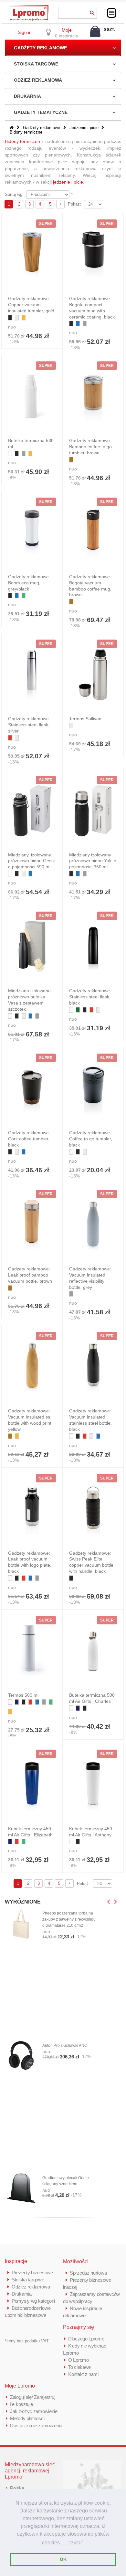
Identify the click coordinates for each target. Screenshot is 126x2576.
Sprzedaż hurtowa (88, 2273)
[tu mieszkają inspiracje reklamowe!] (29, 7)
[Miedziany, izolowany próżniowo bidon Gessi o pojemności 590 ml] (32, 811)
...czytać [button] (74, 2543)
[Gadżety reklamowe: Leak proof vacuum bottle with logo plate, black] (32, 1509)
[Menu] (112, 13)
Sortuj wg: (14, 194)
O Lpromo (79, 2360)
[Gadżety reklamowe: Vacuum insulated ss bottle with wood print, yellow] (32, 1367)
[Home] (12, 128)
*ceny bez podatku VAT (27, 2341)
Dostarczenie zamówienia (36, 2425)
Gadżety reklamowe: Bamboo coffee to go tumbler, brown (90, 447)
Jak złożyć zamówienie (34, 2411)
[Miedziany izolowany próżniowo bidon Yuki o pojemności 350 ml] (93, 811)
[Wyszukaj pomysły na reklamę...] (92, 12)
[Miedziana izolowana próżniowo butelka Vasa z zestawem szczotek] (32, 946)
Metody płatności (27, 2418)
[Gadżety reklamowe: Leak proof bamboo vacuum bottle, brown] (32, 1225)
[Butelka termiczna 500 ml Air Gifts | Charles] (93, 1651)
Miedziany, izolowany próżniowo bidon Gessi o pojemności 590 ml (31, 861)
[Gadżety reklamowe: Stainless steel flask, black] (93, 946)
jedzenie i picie (68, 182)
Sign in (25, 32)
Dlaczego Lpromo (86, 2339)
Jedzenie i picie (84, 128)
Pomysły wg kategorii (33, 2301)
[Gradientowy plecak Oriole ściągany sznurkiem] (21, 2188)
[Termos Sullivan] (93, 674)
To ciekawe (79, 2367)
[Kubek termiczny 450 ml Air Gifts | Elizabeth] (32, 1784)
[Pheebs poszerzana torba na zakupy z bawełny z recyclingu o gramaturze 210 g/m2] (21, 1924)
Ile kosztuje (21, 2404)
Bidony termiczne (22, 141)
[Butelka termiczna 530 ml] (32, 396)
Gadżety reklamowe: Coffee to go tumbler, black (91, 1139)
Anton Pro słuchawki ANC (65, 2046)
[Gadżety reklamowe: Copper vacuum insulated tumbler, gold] (32, 254)
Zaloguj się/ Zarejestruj (33, 2397)
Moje (67, 30)
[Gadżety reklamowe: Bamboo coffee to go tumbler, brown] (93, 396)
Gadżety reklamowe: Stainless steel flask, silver (29, 725)
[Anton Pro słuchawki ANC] (21, 2056)
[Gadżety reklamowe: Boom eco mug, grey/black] (32, 532)
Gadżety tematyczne (41, 112)
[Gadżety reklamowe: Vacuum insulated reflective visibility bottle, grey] (93, 1225)
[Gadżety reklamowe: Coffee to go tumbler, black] (93, 1088)
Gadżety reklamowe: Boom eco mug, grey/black (29, 583)
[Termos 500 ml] (32, 1651)
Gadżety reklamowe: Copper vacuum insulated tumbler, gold (31, 305)
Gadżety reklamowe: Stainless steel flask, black (90, 997)
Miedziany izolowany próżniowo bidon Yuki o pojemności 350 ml (93, 861)
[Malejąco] (72, 194)
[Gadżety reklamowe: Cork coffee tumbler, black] (32, 1088)
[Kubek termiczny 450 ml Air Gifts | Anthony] (93, 1784)
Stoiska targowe (36, 64)
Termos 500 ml (23, 1695)
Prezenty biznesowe (32, 2273)
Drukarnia (27, 96)
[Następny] (60, 204)
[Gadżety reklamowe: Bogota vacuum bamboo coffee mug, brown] (93, 532)
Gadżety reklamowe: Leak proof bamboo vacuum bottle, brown (30, 1275)
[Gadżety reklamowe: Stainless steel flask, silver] (32, 674)
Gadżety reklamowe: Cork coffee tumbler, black (29, 1139)
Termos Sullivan (85, 719)
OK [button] (63, 2559)
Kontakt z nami (83, 2374)
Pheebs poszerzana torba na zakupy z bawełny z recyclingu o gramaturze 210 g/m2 (69, 1919)
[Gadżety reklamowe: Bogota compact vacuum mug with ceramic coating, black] (93, 254)
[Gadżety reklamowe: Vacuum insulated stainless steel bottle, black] (93, 1367)
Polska (17, 2488)
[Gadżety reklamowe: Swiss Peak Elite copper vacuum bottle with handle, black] (93, 1509)
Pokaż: (74, 204)
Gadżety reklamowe (40, 48)
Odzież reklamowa (38, 80)
